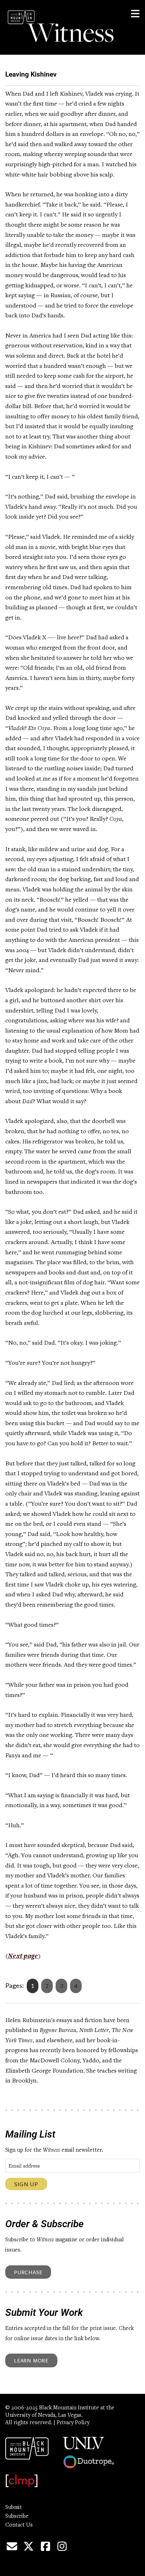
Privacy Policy (73, 2423)
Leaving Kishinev (31, 74)
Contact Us (19, 2525)
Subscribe (17, 2516)
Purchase (28, 2272)
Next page (23, 1956)
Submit (14, 2508)
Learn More (31, 2360)
